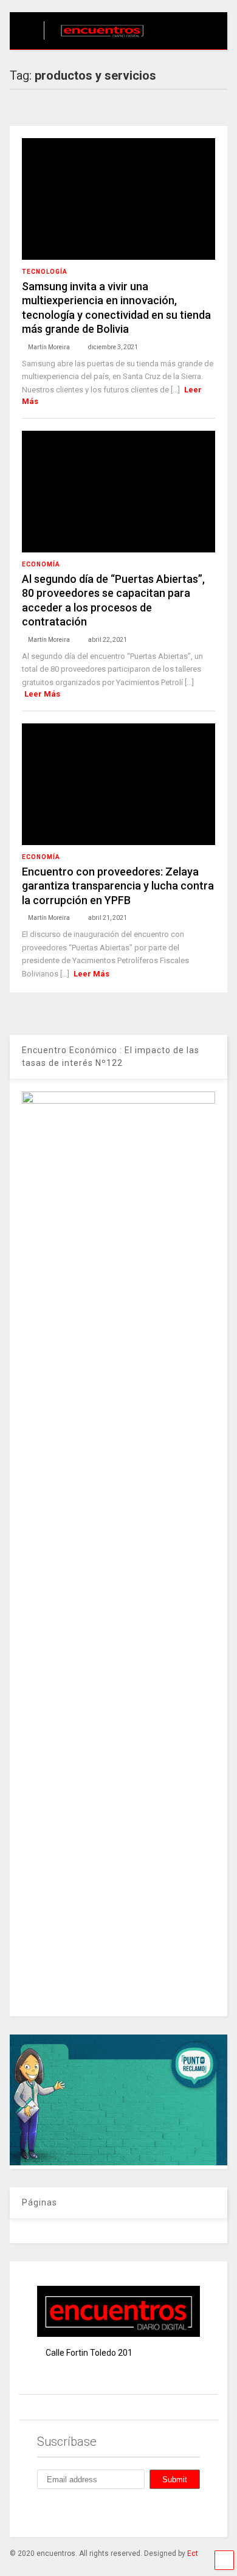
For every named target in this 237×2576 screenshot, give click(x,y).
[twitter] (126, 2512)
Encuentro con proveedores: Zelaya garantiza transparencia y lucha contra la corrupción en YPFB (118, 886)
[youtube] (154, 2512)
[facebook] (42, 2512)
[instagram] (70, 2512)
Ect (193, 2553)
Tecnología (45, 272)
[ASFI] (119, 2162)
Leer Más (42, 694)
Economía (41, 564)
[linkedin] (98, 2512)
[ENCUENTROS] (96, 40)
